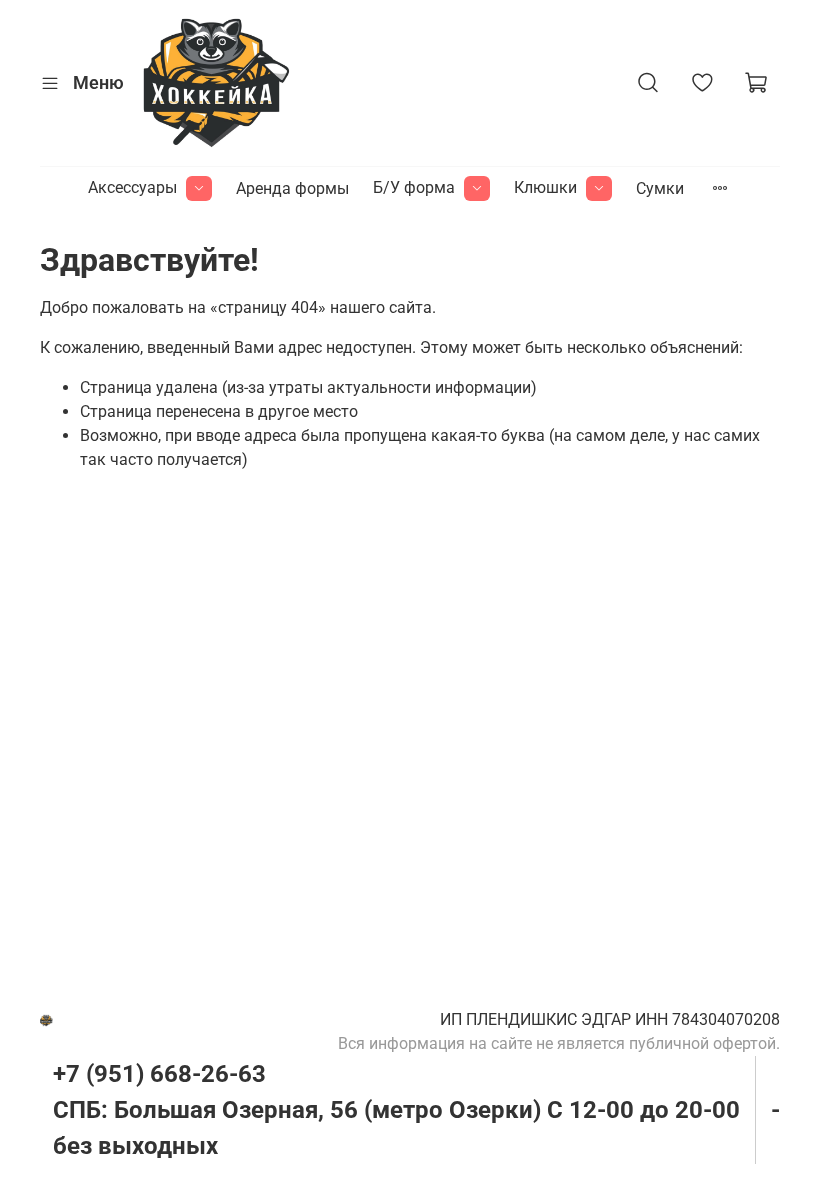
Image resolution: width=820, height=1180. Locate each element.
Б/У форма (414, 187)
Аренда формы (292, 188)
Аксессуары (132, 187)
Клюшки (545, 187)
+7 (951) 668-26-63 (159, 1074)
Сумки (660, 188)
